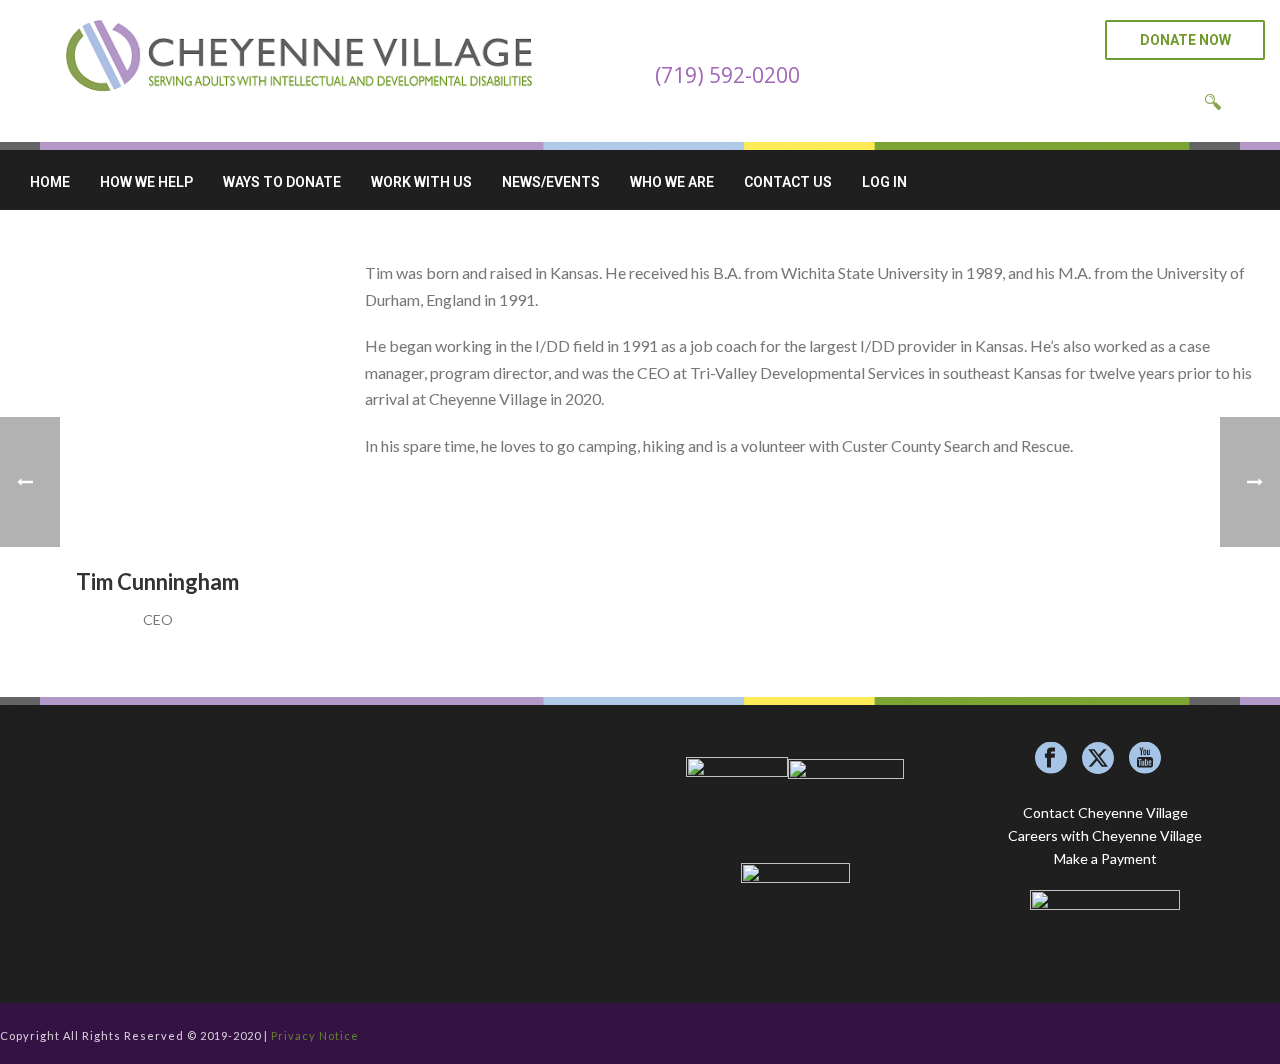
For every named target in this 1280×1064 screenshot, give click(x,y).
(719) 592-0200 (727, 75)
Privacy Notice (315, 1035)
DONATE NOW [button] (1185, 40)
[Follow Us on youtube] (1145, 759)
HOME (50, 182)
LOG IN (884, 182)
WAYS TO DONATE (282, 182)
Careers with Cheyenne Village (1105, 835)
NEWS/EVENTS (551, 182)
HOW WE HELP (146, 182)
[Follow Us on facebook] (1051, 759)
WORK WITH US (421, 182)
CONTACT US (788, 182)
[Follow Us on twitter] (1098, 759)
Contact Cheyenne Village (1105, 812)
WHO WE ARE (672, 182)
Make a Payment (1105, 858)
